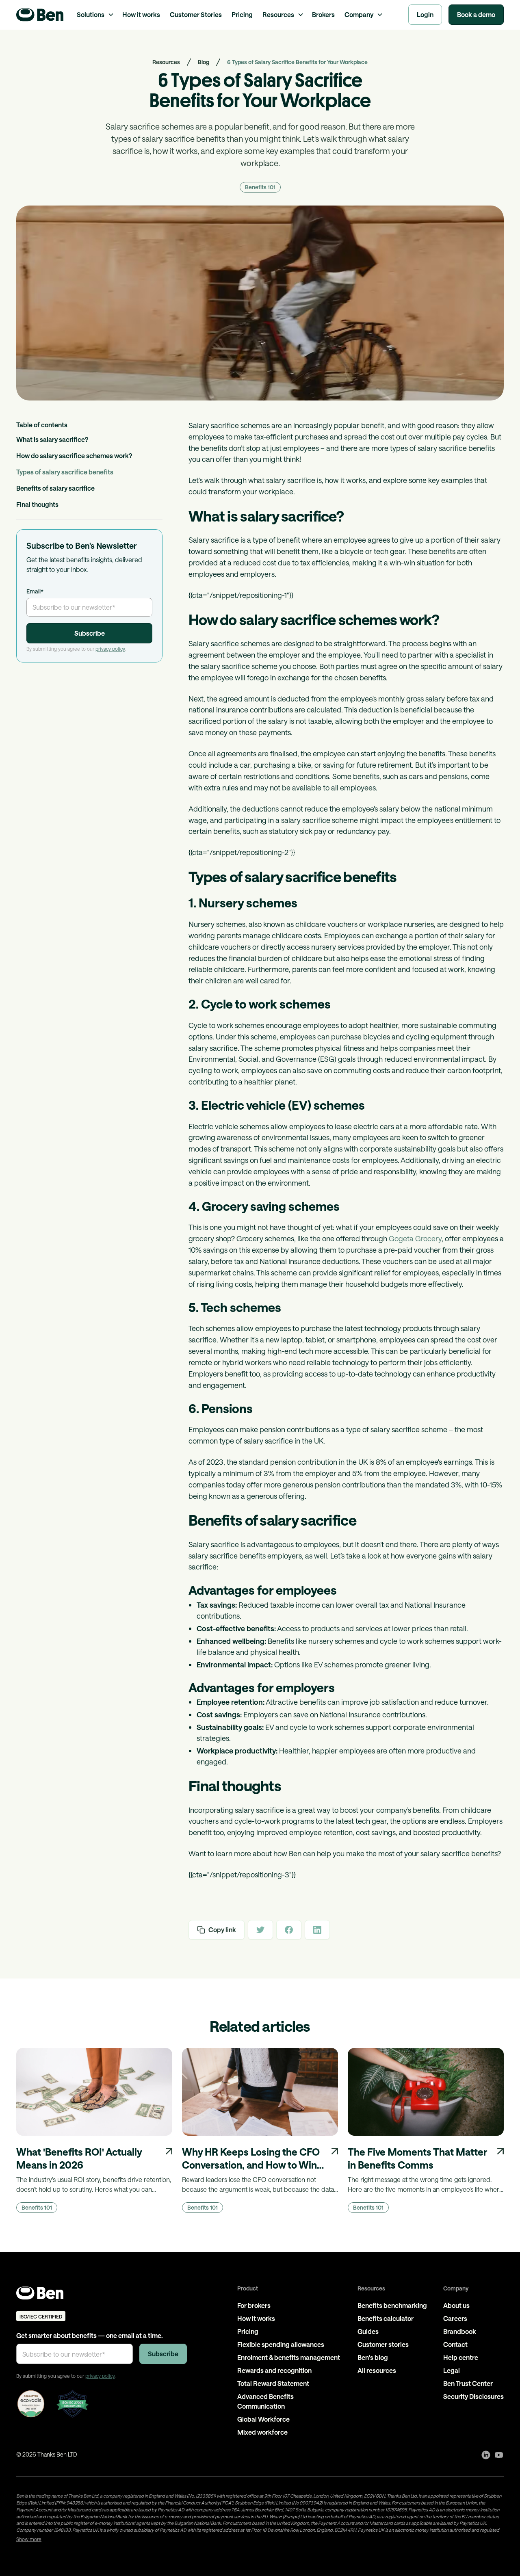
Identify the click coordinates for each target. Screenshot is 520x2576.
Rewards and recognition (274, 2370)
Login (425, 14)
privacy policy (110, 649)
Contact (455, 2344)
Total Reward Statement (273, 2383)
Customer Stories (196, 14)
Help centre (461, 2357)
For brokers (254, 2305)
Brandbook (460, 2331)
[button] (95, 15)
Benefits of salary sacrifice (55, 488)
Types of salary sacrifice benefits (65, 472)
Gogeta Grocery (415, 1238)
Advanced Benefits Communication (265, 2401)
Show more (29, 2539)
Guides (368, 2331)
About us (456, 2305)
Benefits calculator (386, 2318)
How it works (141, 14)
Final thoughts (37, 504)
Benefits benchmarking (392, 2305)
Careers (455, 2318)
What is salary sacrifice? (52, 439)
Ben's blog (373, 2357)
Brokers (323, 14)
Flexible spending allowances (281, 2344)
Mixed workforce (262, 2432)
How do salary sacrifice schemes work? (74, 456)
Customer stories (383, 2344)
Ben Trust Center (468, 2383)
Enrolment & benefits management (289, 2357)
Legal (452, 2370)
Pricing (242, 14)
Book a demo (476, 14)
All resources (377, 2370)
